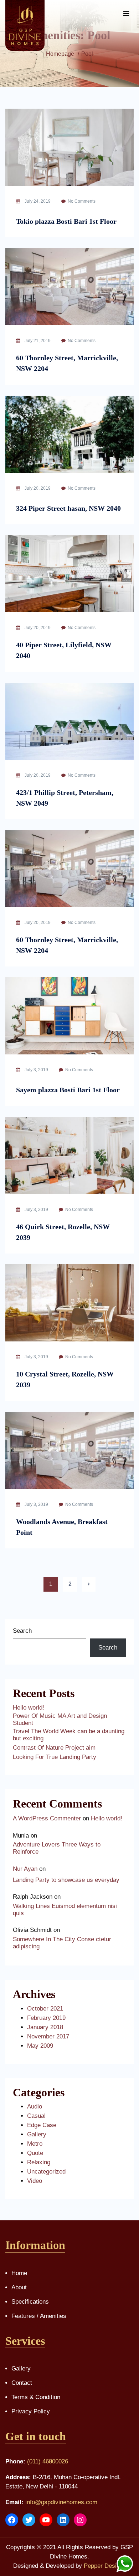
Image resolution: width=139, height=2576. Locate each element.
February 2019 (46, 2018)
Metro (35, 2144)
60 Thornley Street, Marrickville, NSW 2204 (67, 363)
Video (35, 2181)
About (19, 2287)
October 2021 (45, 2009)
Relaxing (39, 2162)
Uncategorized (46, 2172)
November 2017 (48, 2036)
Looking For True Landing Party (55, 1757)
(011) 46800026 (48, 2461)
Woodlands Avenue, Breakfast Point (62, 1527)
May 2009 (40, 2046)
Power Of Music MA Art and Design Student (60, 1719)
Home (19, 2273)
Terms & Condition (36, 2397)
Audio (35, 2107)
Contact (22, 2383)
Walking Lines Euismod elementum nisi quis (65, 1910)
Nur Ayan (25, 1869)
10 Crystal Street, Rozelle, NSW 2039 (65, 1379)
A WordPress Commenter (47, 1818)
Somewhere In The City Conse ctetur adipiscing (62, 1943)
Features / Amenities (39, 2316)
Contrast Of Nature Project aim (54, 1748)
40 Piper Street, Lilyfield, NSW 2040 (64, 650)
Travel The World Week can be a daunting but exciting (69, 1735)
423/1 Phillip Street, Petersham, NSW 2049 (65, 798)
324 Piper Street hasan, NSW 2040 (68, 508)
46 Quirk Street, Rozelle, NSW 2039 (63, 1232)
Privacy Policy (31, 2411)
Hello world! (29, 1708)
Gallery (37, 2134)
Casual (36, 2116)
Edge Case (42, 2125)
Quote (35, 2153)
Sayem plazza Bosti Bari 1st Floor (68, 1090)
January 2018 (45, 2027)
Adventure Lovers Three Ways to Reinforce (57, 1848)
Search (22, 1631)
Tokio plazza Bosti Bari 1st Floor (66, 221)
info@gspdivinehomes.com (61, 2502)
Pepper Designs (105, 2566)
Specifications (30, 2302)
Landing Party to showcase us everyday (66, 1880)
